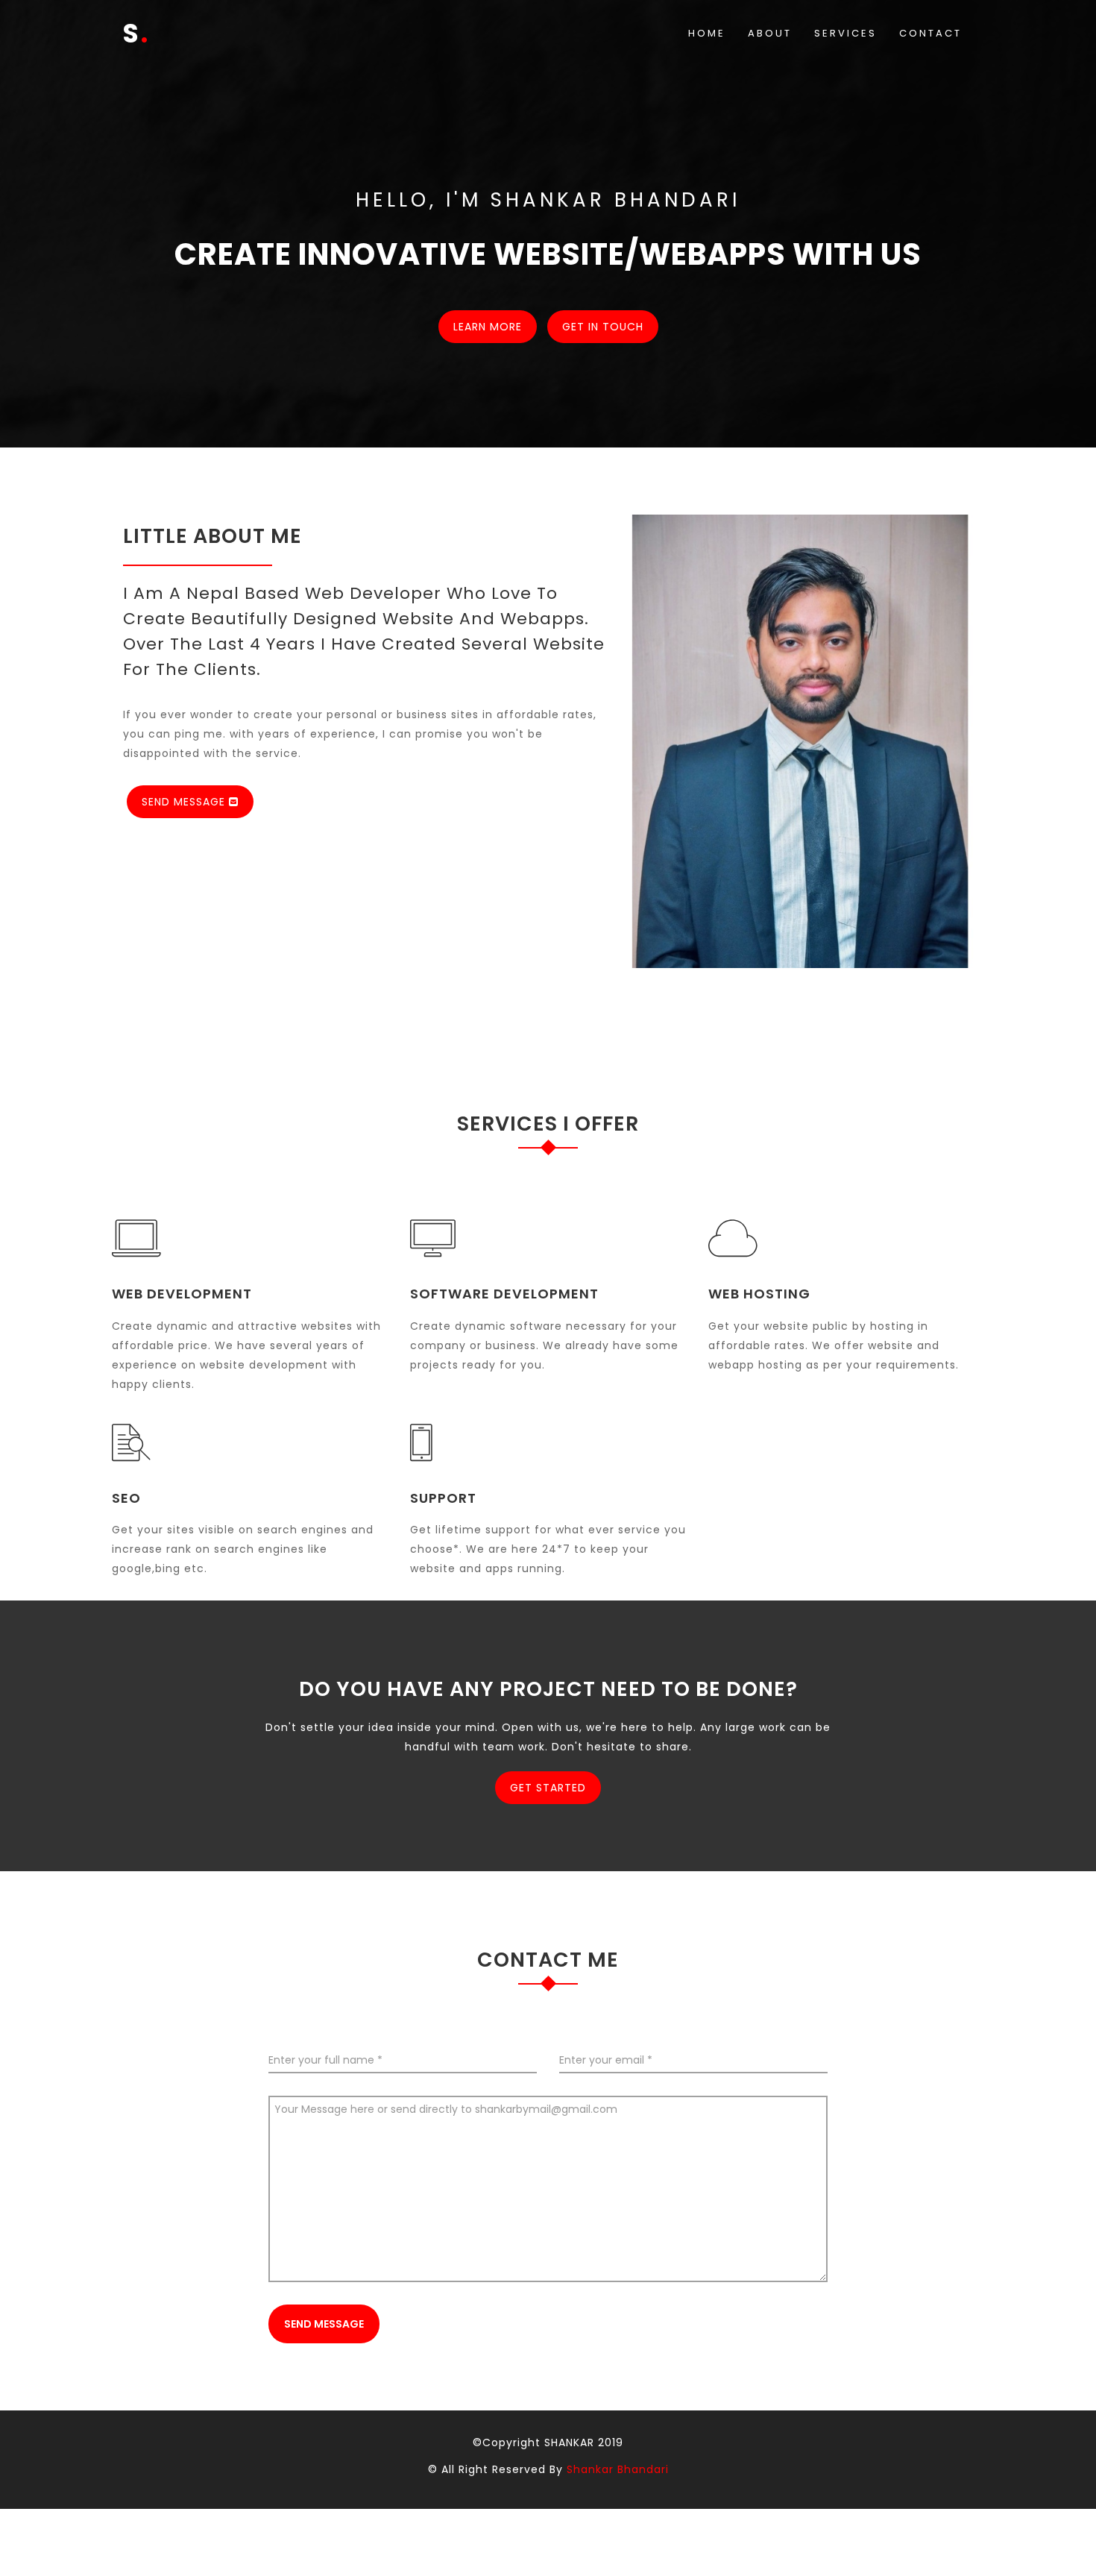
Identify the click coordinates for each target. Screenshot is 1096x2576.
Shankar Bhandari (618, 2469)
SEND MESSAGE (185, 802)
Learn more (488, 327)
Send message (324, 2324)
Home (707, 33)
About (770, 33)
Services (845, 33)
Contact (930, 33)
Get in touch (603, 327)
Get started (548, 1788)
